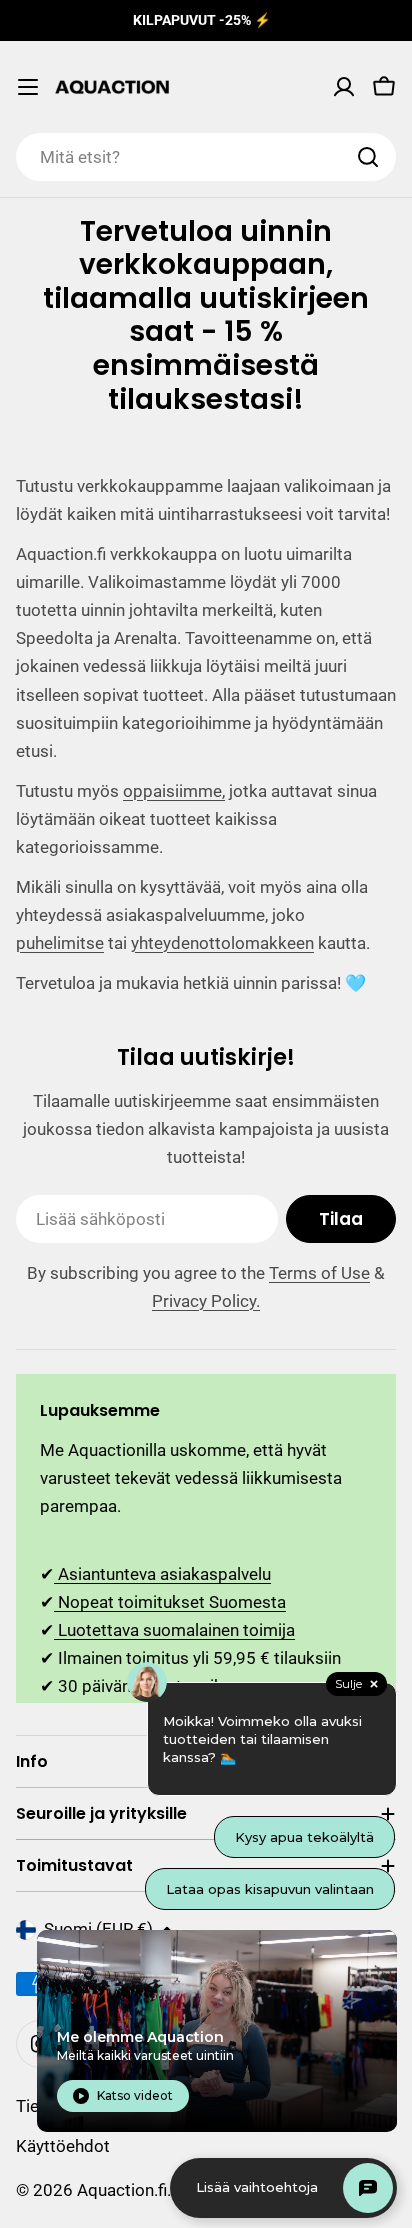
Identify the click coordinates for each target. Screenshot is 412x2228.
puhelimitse (60, 943)
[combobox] (206, 157)
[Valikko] (28, 87)
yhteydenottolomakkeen (222, 943)
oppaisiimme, (174, 791)
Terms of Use (319, 1273)
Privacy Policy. (206, 1301)
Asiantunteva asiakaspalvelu (162, 1574)
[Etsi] (368, 157)
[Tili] (344, 87)
